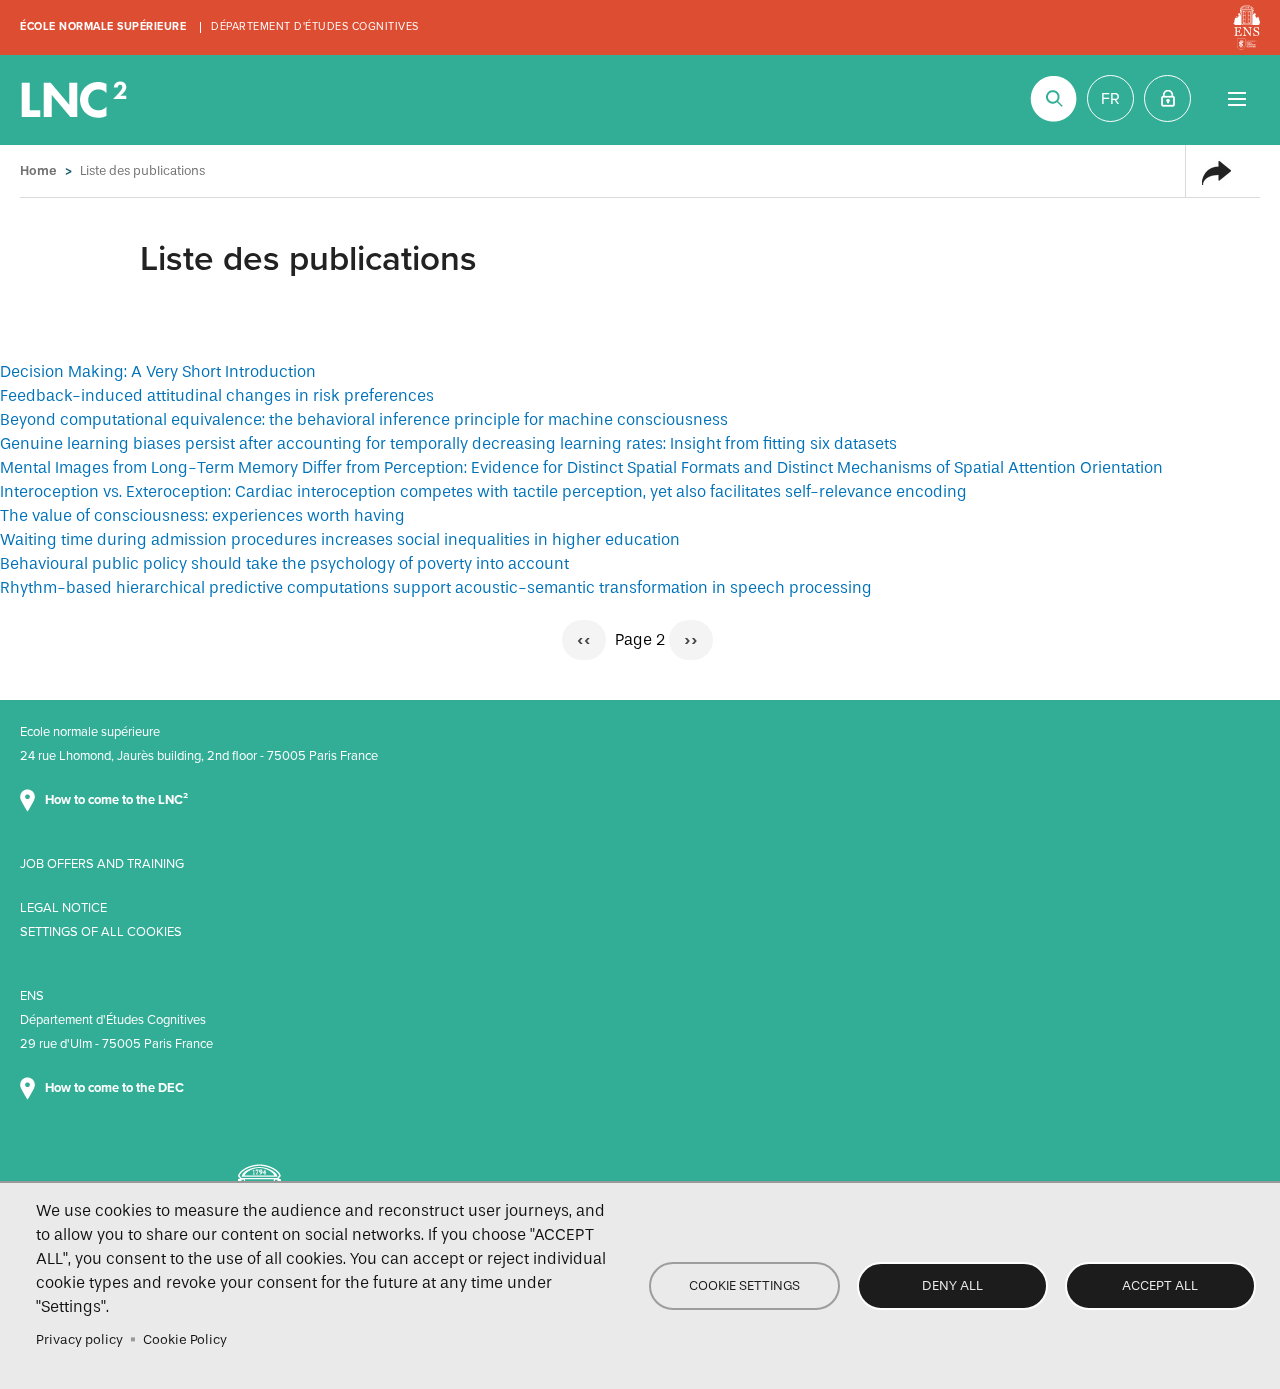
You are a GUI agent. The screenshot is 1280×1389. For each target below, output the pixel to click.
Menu (1236, 98)
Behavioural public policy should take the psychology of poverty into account (284, 563)
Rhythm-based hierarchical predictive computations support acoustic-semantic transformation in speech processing (436, 587)
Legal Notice (63, 908)
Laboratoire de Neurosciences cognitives (76, 100)
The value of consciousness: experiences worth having (202, 515)
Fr (1110, 99)
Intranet (1167, 98)
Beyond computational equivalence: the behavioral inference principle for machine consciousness (364, 419)
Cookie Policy (185, 1339)
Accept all (1160, 1285)
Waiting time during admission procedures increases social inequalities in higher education (340, 539)
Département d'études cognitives (315, 26)
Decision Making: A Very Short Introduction (158, 371)
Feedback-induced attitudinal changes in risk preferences (217, 395)
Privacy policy (79, 1339)
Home (38, 170)
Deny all (952, 1285)
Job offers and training (102, 864)
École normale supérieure (103, 26)
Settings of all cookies (101, 932)
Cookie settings (744, 1285)
